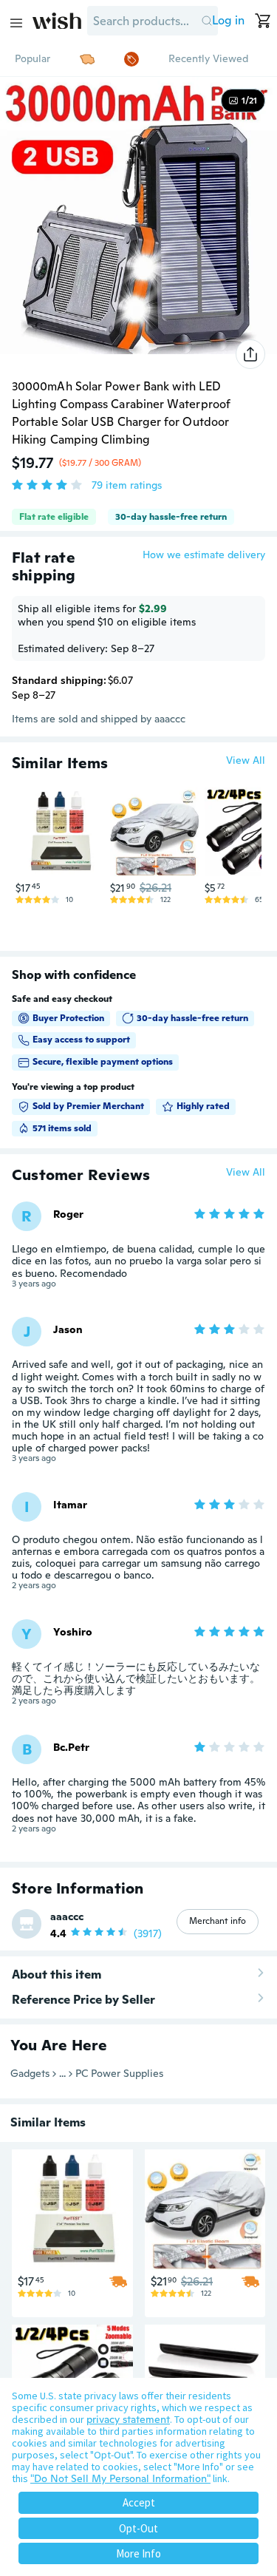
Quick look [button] (64, 848)
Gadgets (30, 2073)
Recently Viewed (208, 58)
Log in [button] (228, 20)
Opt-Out (138, 2528)
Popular (33, 58)
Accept (139, 2502)
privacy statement (128, 2419)
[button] (206, 21)
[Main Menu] (16, 23)
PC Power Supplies (119, 2073)
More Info (138, 2553)
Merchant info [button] (218, 1921)
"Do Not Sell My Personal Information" (120, 2478)
